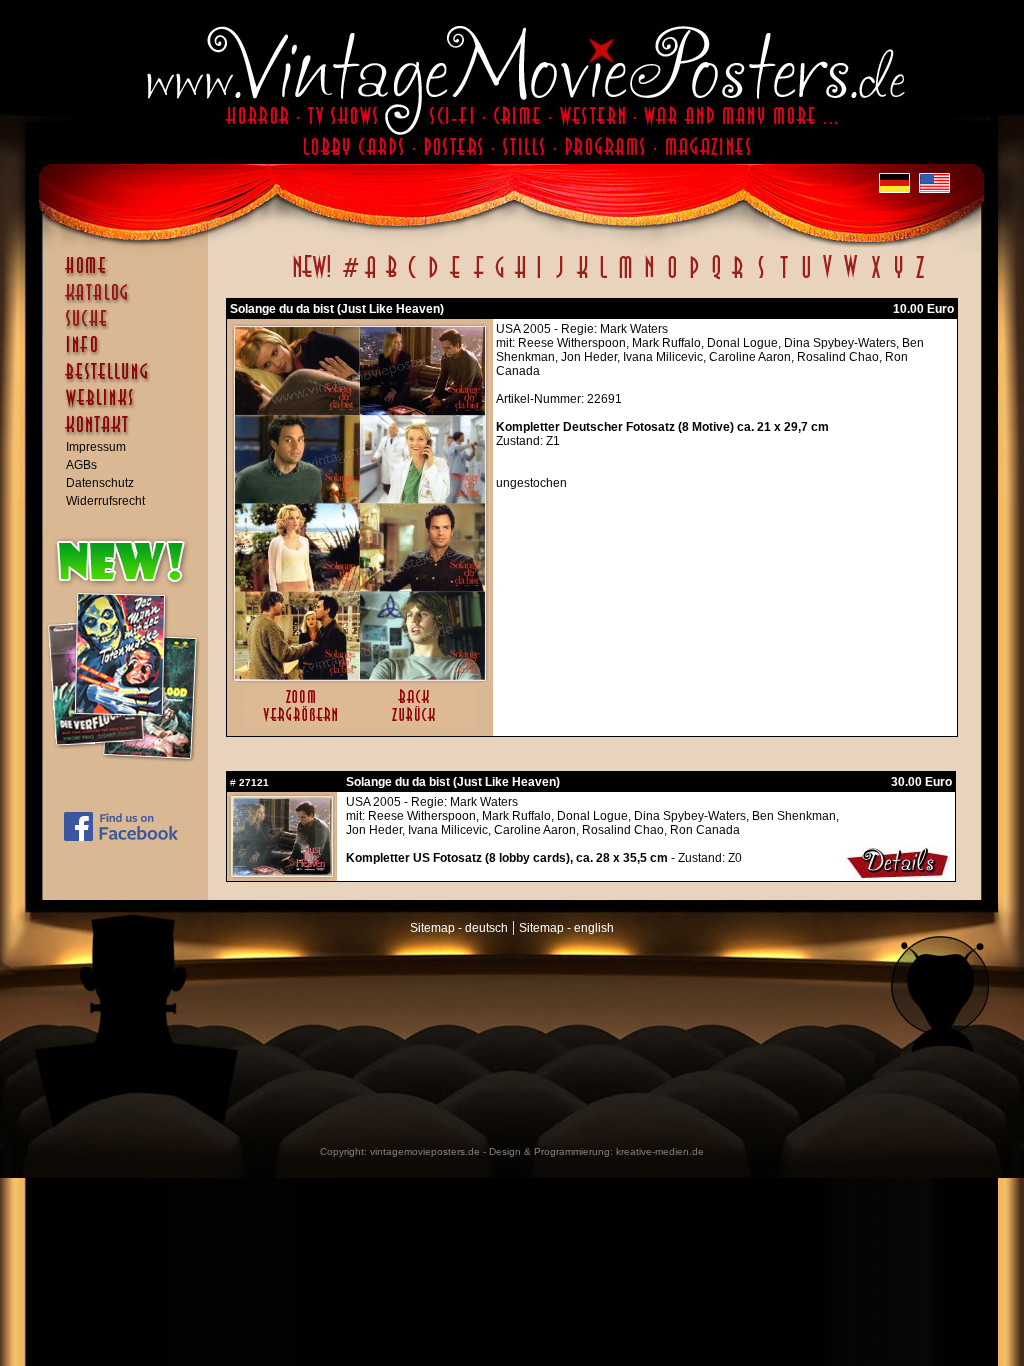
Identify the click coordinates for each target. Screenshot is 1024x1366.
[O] (672, 278)
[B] (391, 278)
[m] (625, 278)
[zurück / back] (417, 723)
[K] (582, 278)
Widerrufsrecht (105, 501)
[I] (539, 278)
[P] (694, 278)
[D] (433, 278)
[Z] (919, 278)
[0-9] (349, 278)
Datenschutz (100, 483)
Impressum (96, 447)
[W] (850, 278)
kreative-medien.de (660, 1151)
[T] (783, 278)
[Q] (716, 278)
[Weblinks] (130, 408)
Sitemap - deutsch (459, 928)
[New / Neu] (312, 278)
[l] (603, 278)
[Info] (130, 354)
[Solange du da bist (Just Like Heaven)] (360, 676)
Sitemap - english (566, 928)
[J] (559, 278)
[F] (478, 278)
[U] (805, 278)
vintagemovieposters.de (425, 1151)
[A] (370, 278)
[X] (875, 278)
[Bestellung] (130, 381)
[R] (738, 278)
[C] (412, 278)
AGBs (81, 465)
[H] (520, 278)
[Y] (898, 278)
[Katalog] (130, 301)
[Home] (130, 275)
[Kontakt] (130, 434)
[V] (826, 278)
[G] (499, 278)
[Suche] (130, 327)
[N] (649, 278)
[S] (760, 278)
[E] (456, 278)
